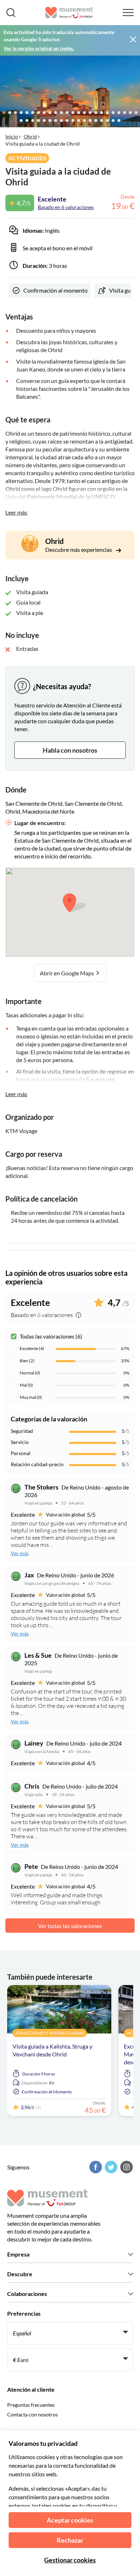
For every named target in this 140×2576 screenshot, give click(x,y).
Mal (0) (26, 1385)
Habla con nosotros (70, 750)
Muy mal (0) (31, 1397)
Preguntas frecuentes (31, 2405)
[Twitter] (110, 2167)
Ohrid (30, 136)
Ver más (20, 1553)
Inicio (12, 136)
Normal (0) (30, 1373)
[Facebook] (95, 2167)
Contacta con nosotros (32, 2414)
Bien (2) (27, 1361)
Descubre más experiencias (79, 550)
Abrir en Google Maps (67, 973)
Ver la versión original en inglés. (39, 48)
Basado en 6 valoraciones (66, 207)
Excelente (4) (32, 1348)
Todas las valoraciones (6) (51, 1336)
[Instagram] (126, 2167)
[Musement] (69, 13)
